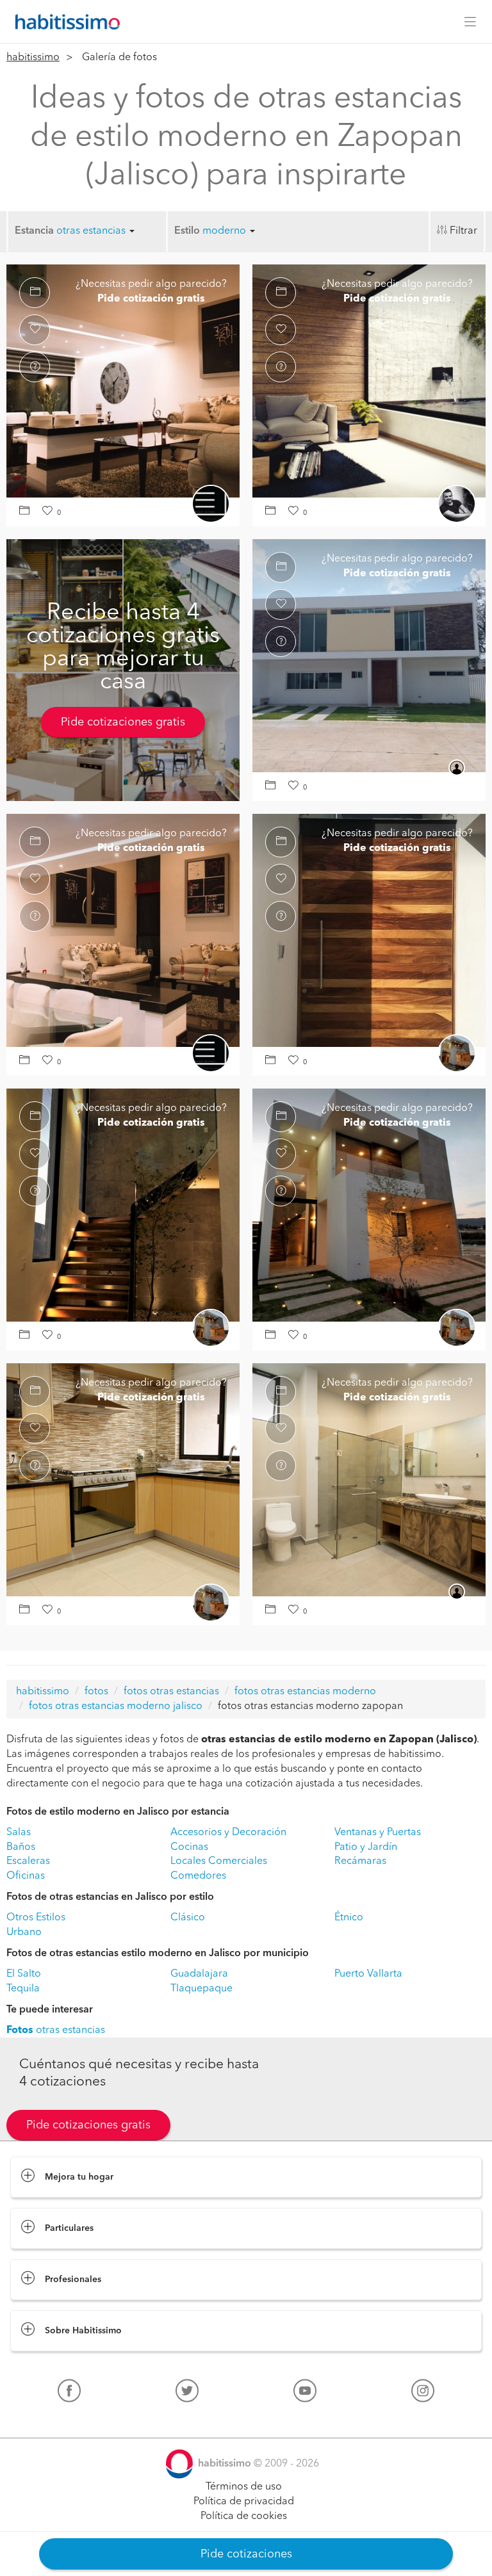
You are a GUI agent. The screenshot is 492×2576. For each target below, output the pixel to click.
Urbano (24, 1932)
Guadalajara (199, 1974)
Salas (19, 1833)
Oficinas (26, 1876)
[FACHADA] (369, 1204)
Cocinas (189, 1847)
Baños (21, 1847)
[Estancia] (369, 380)
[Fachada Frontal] (369, 655)
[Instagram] (423, 2394)
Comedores (198, 1876)
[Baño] (369, 1479)
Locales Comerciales (219, 1861)
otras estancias (92, 231)
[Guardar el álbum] (27, 512)
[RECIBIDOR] (123, 1204)
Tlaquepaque (201, 1989)
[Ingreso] (369, 930)
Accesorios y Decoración (228, 1833)
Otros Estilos (36, 1918)
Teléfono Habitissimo (59, 2420)
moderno (225, 231)
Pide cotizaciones (246, 2554)
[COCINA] (123, 1479)
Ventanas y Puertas (378, 1833)
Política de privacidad (244, 2502)
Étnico (349, 1918)
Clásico (188, 1918)
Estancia (34, 231)
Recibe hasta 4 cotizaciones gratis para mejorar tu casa (123, 648)
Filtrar (463, 231)
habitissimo (33, 58)
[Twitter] (187, 2394)
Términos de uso (244, 2487)
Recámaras (360, 1861)
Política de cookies (244, 2516)
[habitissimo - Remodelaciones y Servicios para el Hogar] (64, 22)
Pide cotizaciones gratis (123, 722)
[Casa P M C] (123, 380)
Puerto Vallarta (368, 1974)
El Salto (24, 1974)
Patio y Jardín (366, 1847)
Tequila (23, 1989)
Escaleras (28, 1861)
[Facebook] (69, 2394)
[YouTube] (305, 2394)
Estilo (187, 231)
